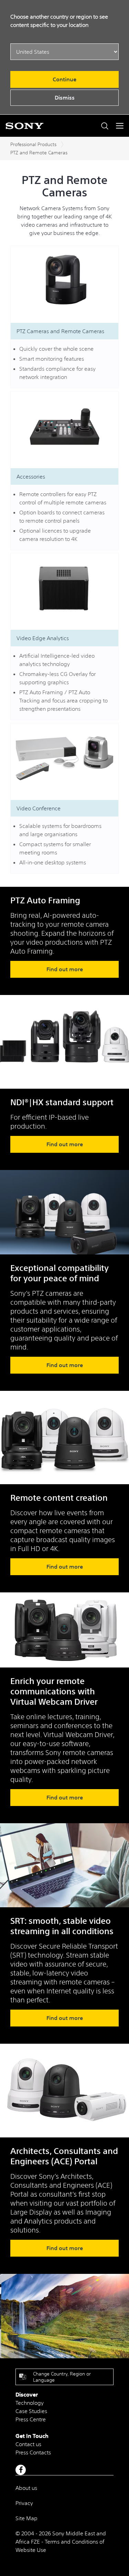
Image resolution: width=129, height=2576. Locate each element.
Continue (64, 79)
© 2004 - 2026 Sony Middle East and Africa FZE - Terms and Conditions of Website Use (61, 2542)
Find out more (65, 969)
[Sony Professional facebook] (21, 2470)
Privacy (24, 2503)
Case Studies (31, 2411)
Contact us (28, 2444)
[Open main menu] (120, 126)
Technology (30, 2403)
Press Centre (31, 2419)
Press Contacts (33, 2452)
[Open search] (105, 126)
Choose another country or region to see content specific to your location (59, 21)
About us (26, 2488)
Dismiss (65, 98)
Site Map (26, 2518)
